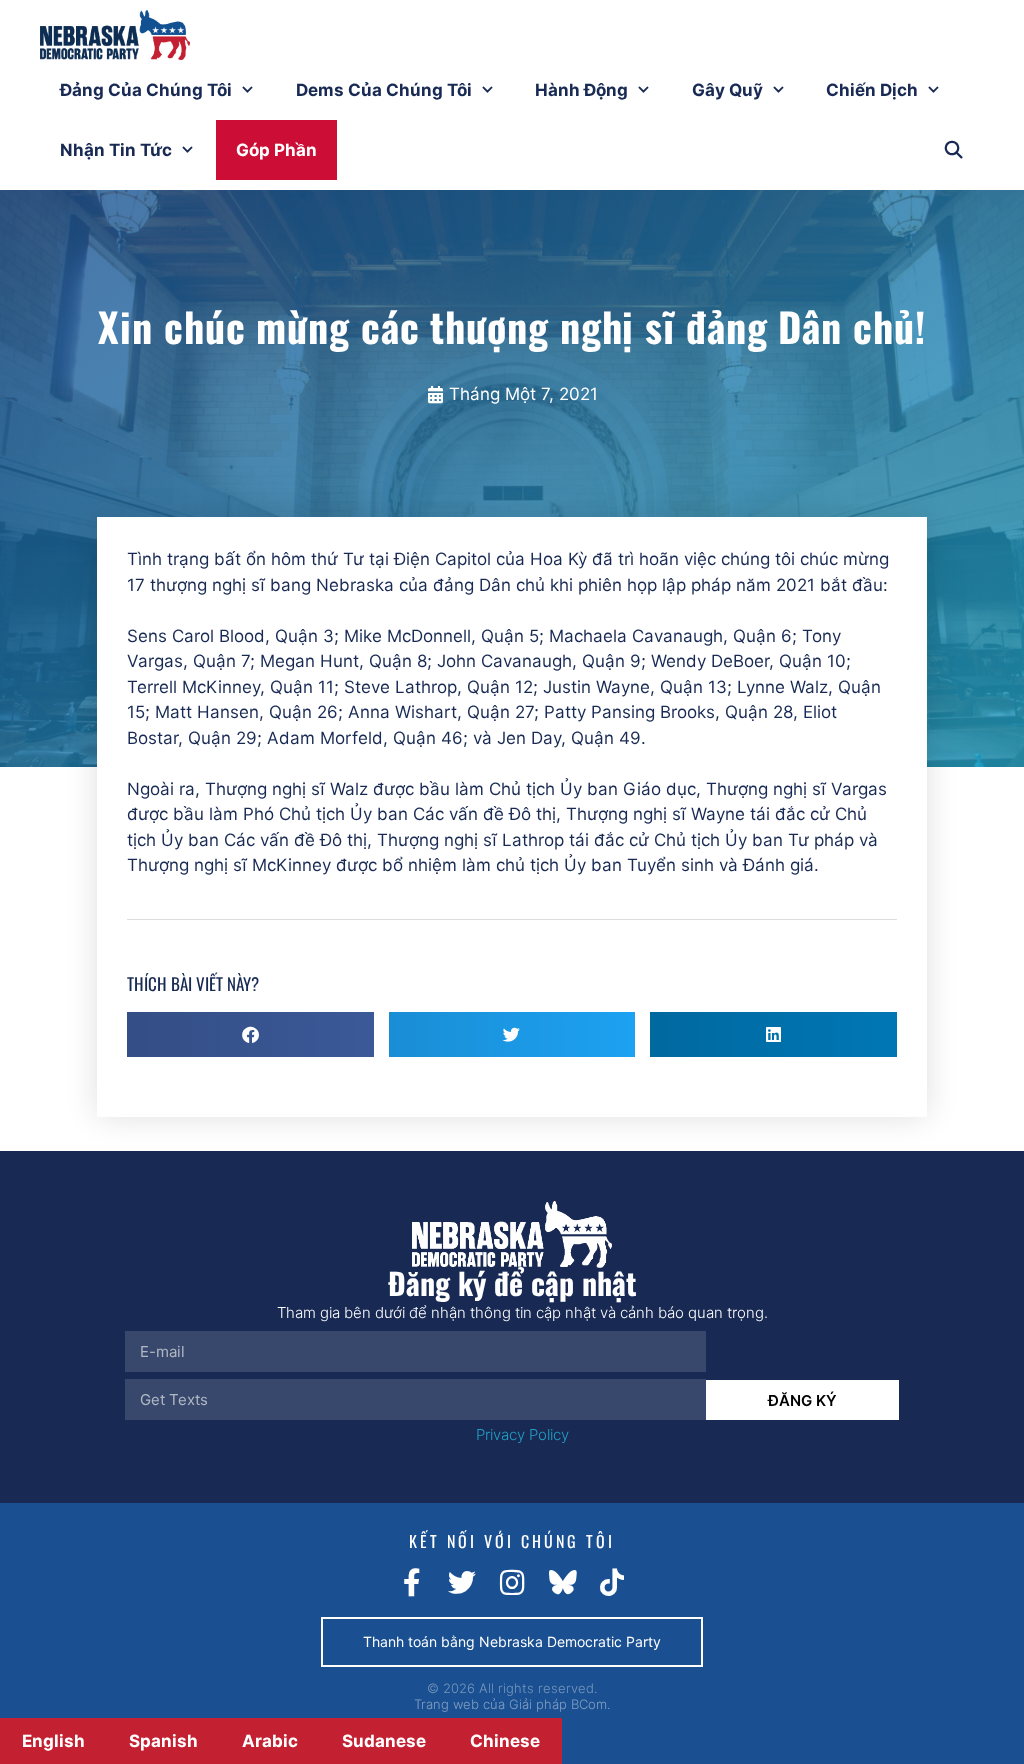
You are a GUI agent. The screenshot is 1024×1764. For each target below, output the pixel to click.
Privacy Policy (522, 1434)
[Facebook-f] (412, 1583)
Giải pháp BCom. (559, 1704)
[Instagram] (512, 1583)
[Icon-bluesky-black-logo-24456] (562, 1583)
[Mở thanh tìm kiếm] (953, 150)
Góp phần (276, 150)
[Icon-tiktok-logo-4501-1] (612, 1583)
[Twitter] (462, 1583)
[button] (250, 1034)
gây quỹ (727, 90)
